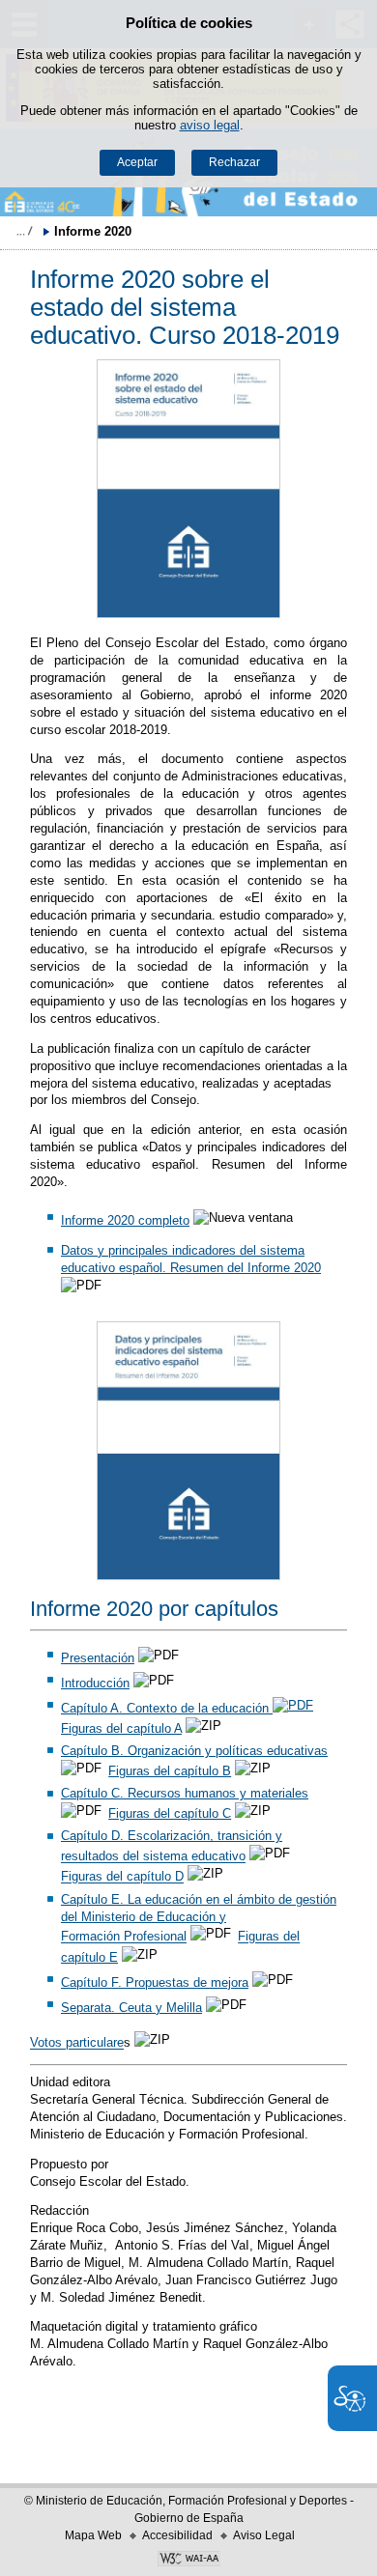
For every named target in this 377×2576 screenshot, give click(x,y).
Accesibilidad (177, 2535)
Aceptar (137, 162)
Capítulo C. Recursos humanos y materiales (185, 1793)
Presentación (98, 1658)
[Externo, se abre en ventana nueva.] (188, 489)
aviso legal (210, 125)
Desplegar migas (24, 231)
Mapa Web (93, 2535)
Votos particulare (77, 2043)
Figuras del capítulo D (122, 1877)
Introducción (95, 1683)
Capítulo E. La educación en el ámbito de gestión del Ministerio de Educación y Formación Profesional (199, 1918)
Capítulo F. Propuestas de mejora (155, 1982)
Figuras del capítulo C (170, 1813)
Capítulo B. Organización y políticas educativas (194, 1751)
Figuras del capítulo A (121, 1728)
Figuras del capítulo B (170, 1771)
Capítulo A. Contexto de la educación (167, 1708)
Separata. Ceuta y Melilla (131, 2008)
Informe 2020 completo (125, 1220)
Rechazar (234, 162)
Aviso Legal (264, 2535)
